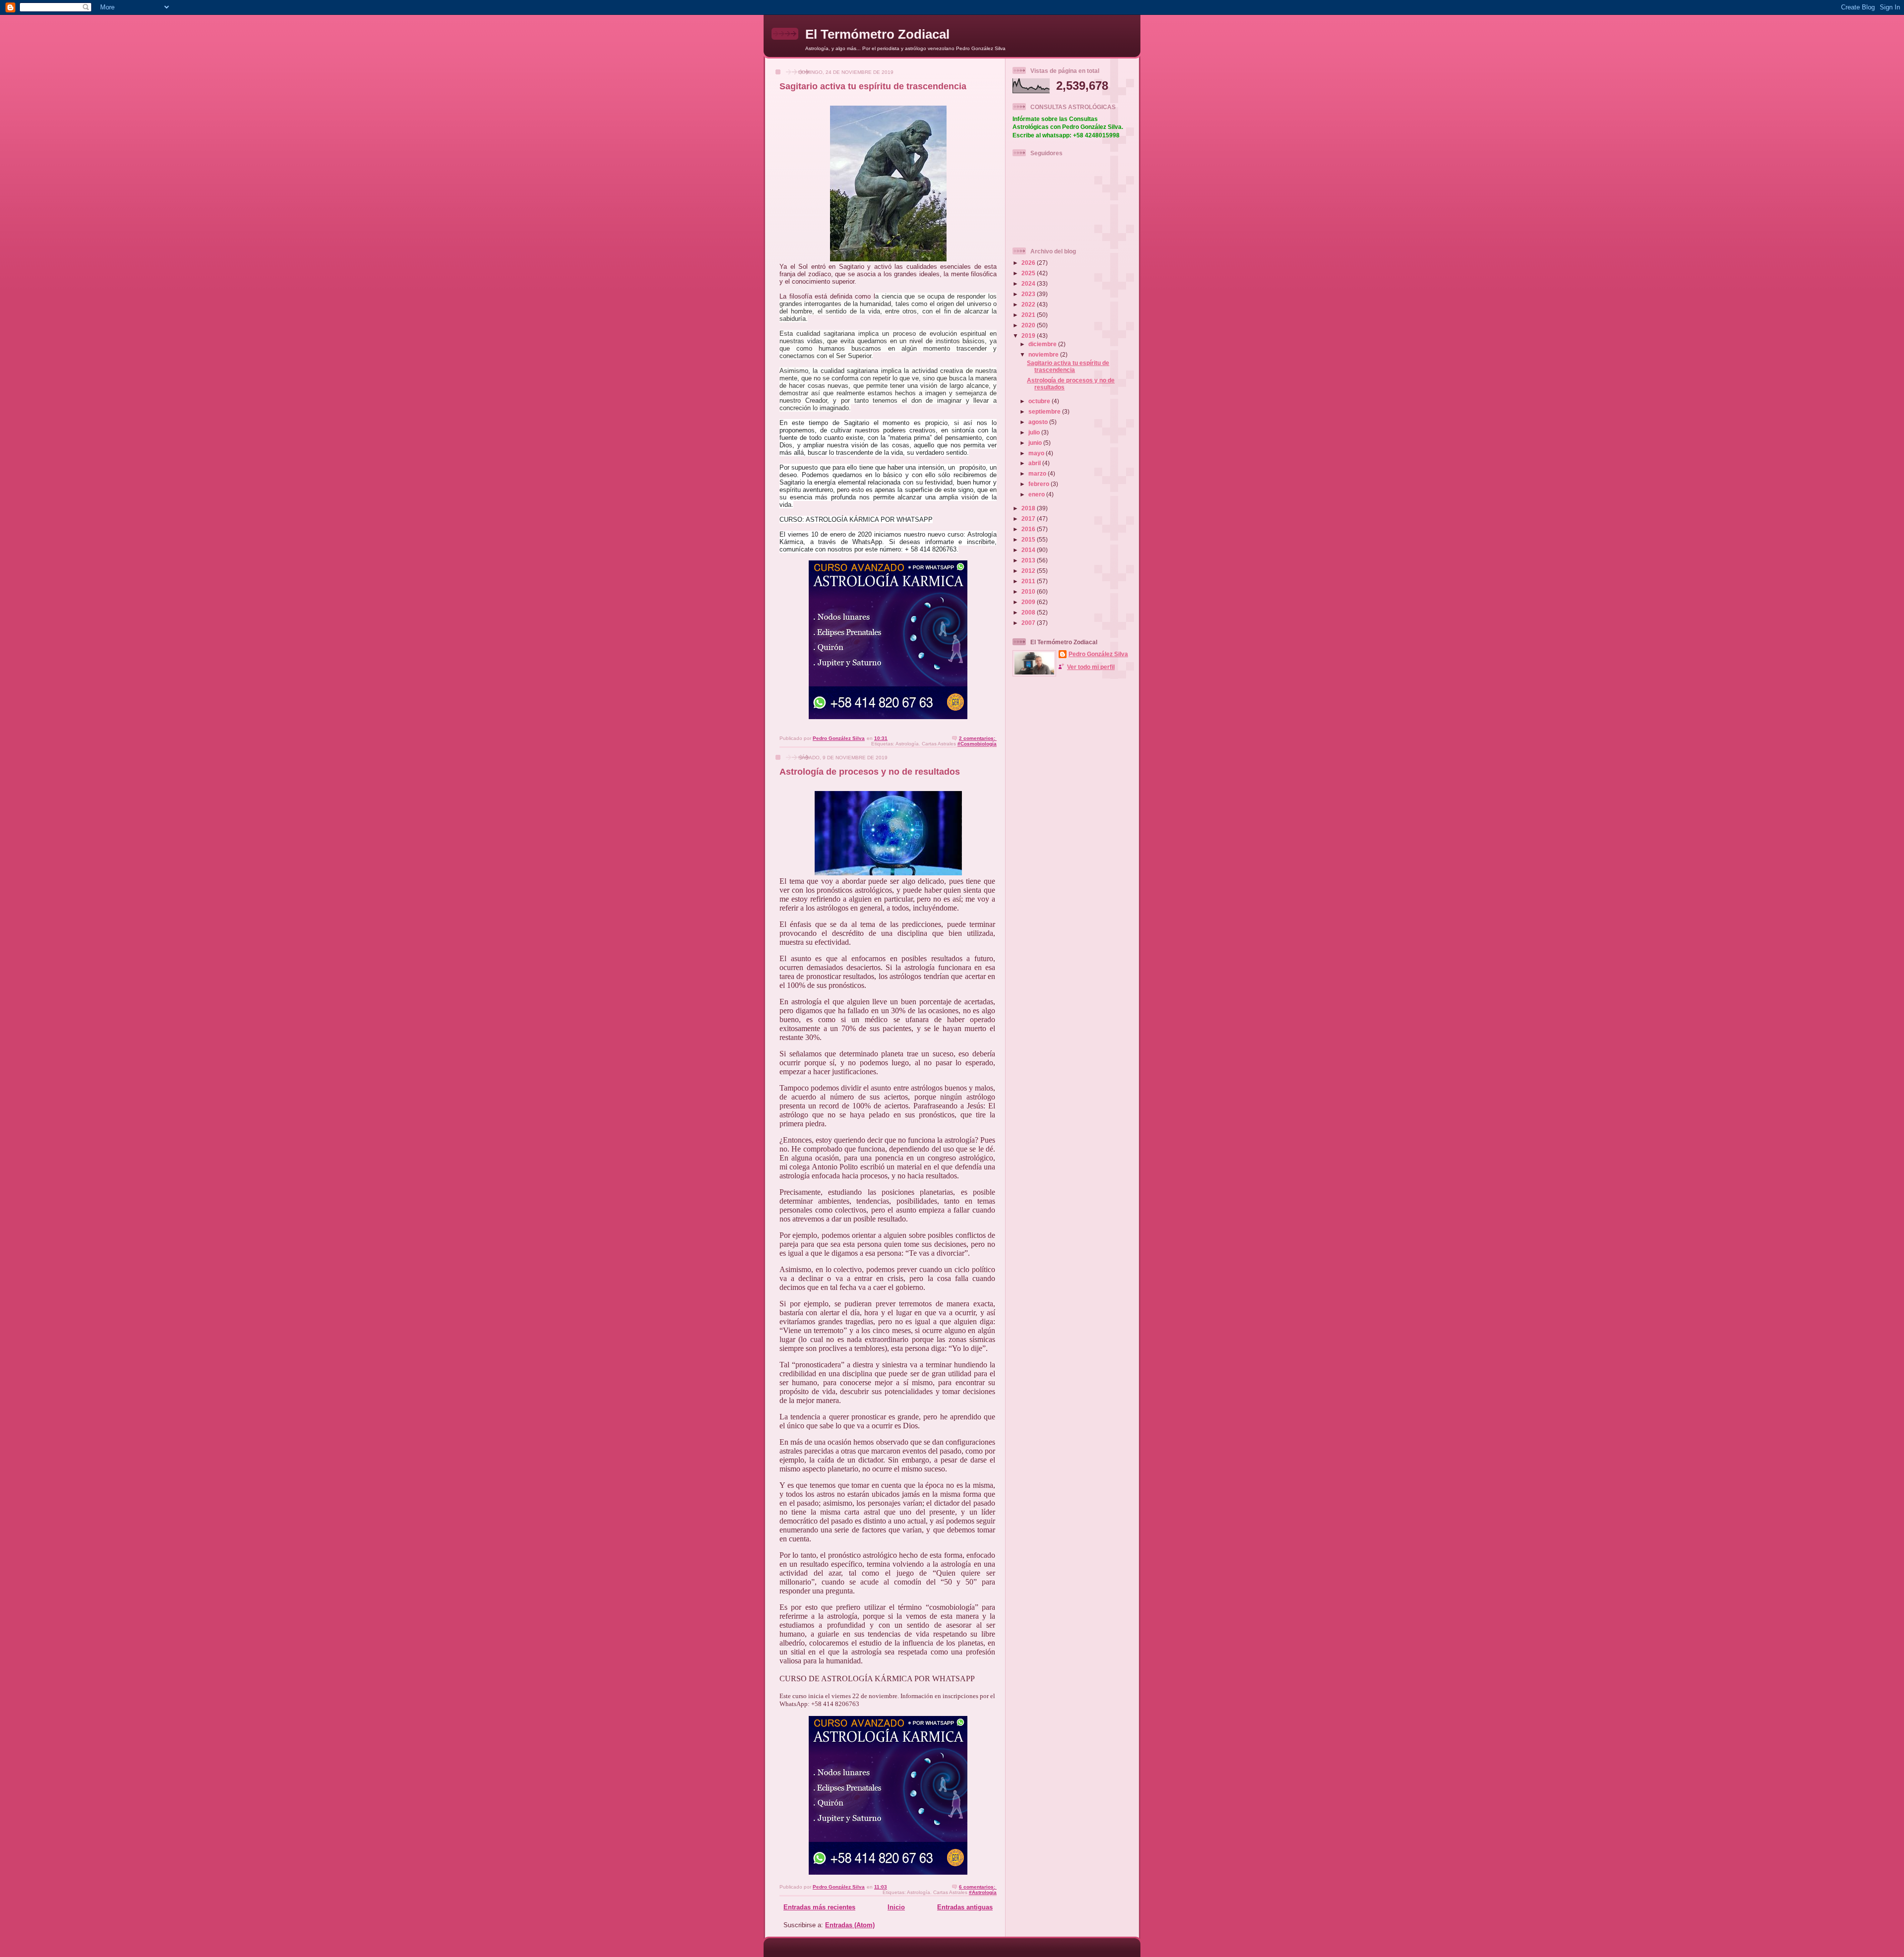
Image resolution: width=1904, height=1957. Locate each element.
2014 (1029, 550)
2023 (1029, 294)
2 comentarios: (978, 738)
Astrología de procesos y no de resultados (870, 772)
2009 (1029, 602)
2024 (1029, 283)
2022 (1029, 304)
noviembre (1044, 354)
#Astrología (983, 1892)
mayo (1037, 453)
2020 (1029, 325)
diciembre (1043, 344)
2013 (1029, 560)
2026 (1029, 263)
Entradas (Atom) (850, 1925)
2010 (1029, 591)
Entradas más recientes (819, 1907)
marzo (1038, 473)
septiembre (1045, 411)
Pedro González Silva (1098, 654)
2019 (1029, 336)
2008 (1029, 612)
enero (1037, 494)
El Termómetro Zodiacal (877, 34)
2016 (1029, 529)
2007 (1029, 623)
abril (1035, 463)
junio (1036, 443)
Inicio (896, 1907)
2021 (1029, 315)
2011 (1029, 581)
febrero (1040, 484)
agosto (1039, 422)
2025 (1029, 273)
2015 (1029, 539)
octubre (1040, 401)
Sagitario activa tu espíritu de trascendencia (873, 86)
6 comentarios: (978, 1887)
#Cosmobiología (977, 744)
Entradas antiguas (965, 1907)
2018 (1029, 508)
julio (1035, 432)
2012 (1029, 571)
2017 (1029, 519)
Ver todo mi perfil (1091, 667)
